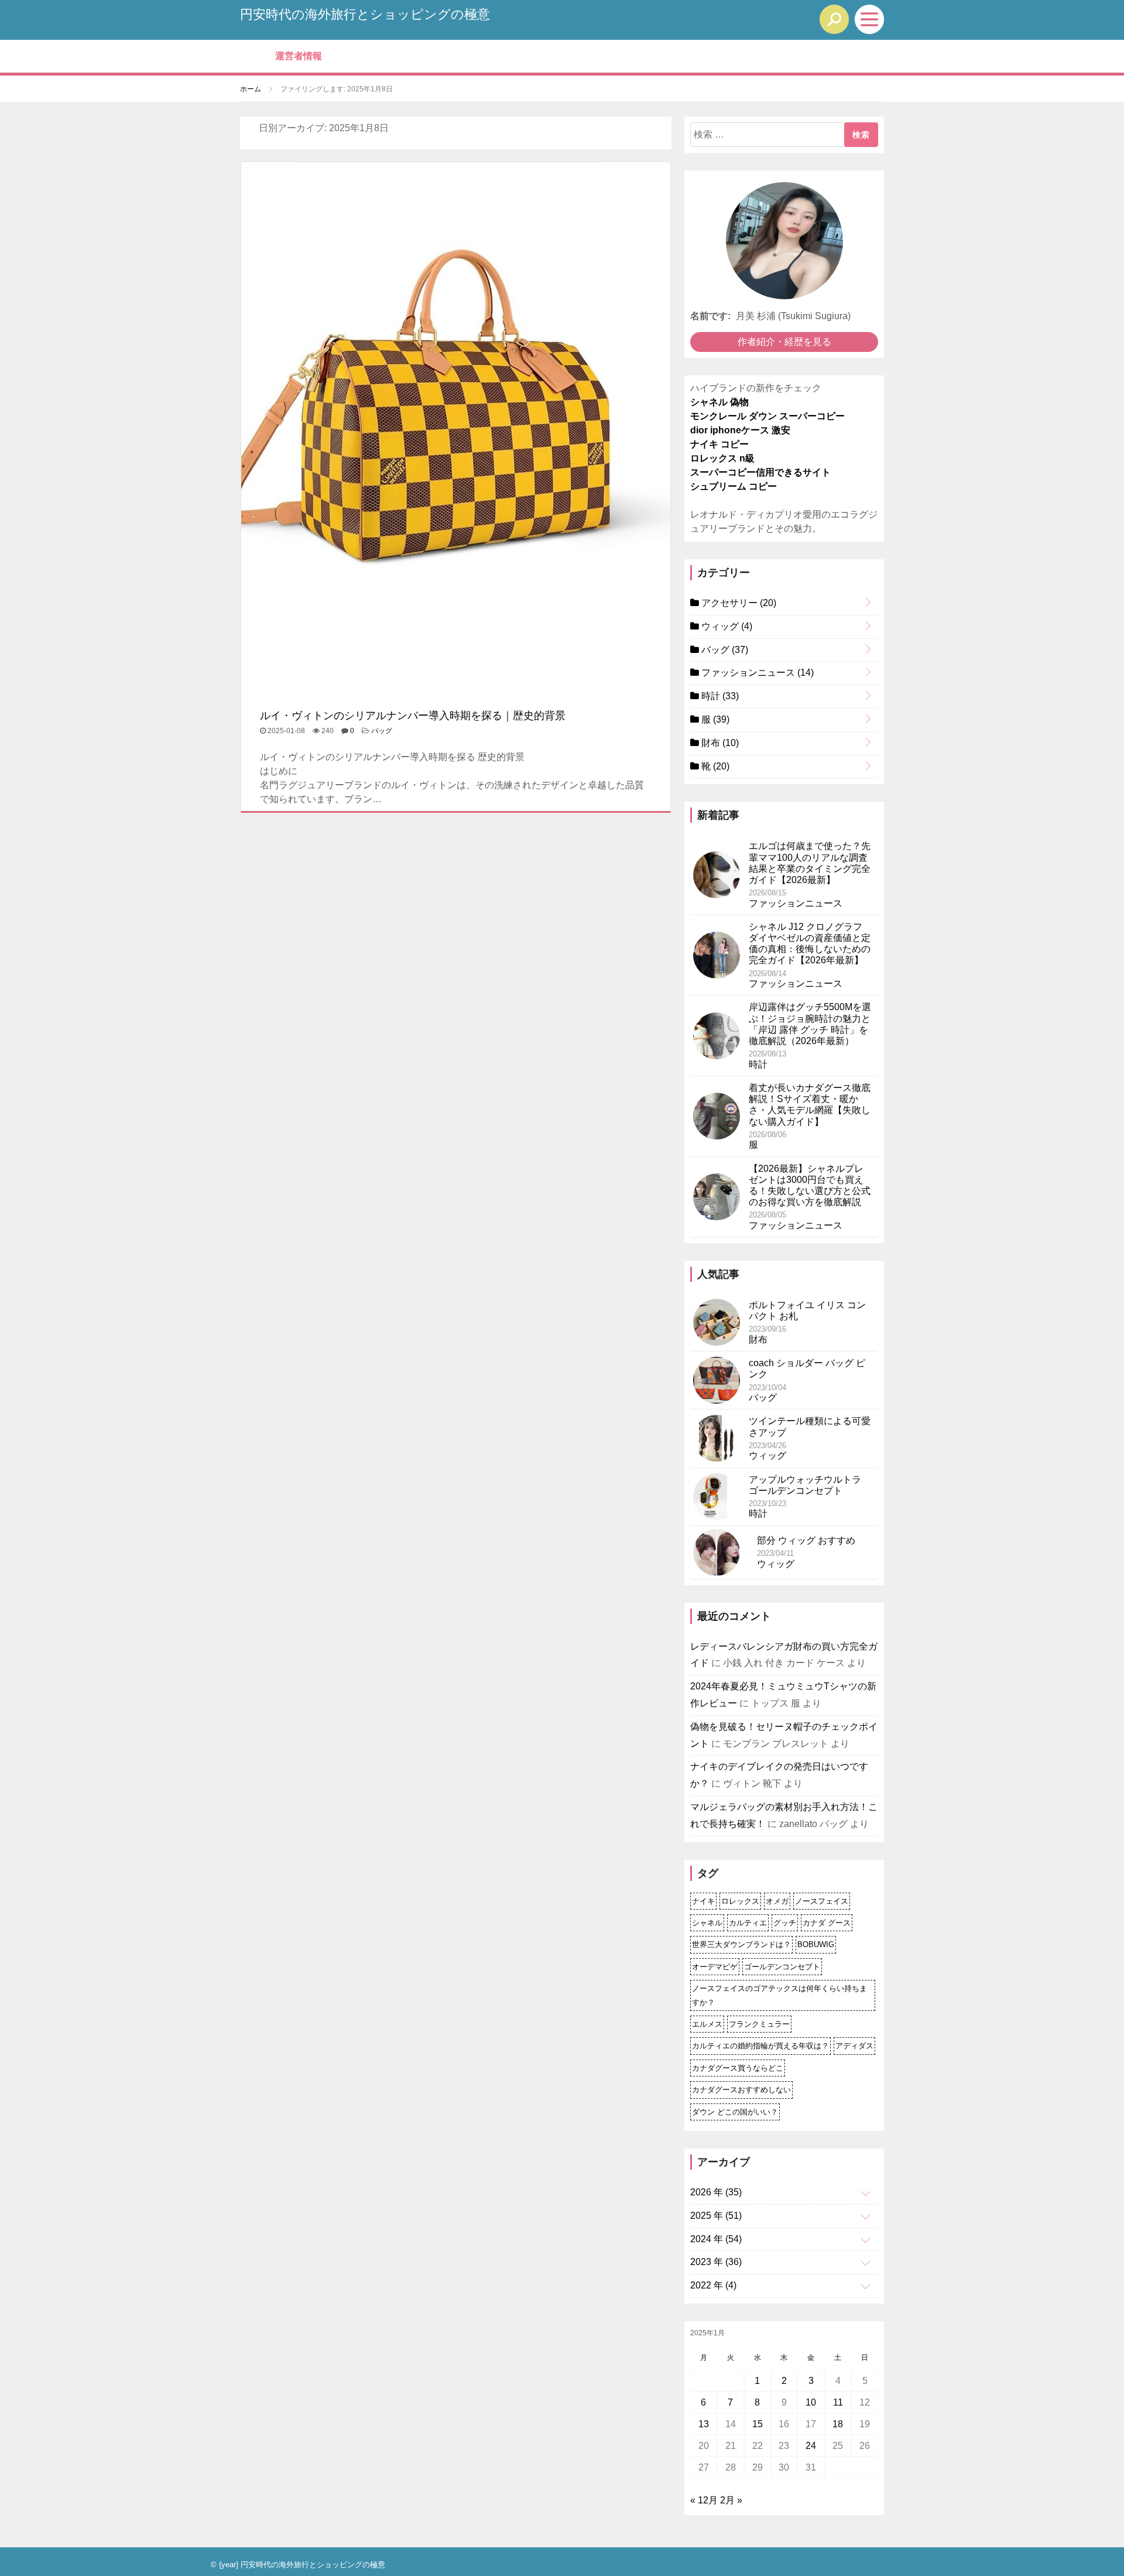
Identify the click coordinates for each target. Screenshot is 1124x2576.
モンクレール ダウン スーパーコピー (767, 416)
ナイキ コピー (719, 444)
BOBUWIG (816, 1944)
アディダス (854, 2046)
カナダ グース (827, 1923)
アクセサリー (738, 603)
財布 (719, 743)
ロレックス (740, 1901)
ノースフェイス (822, 1901)
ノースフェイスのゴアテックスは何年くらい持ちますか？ (779, 1995)
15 (758, 2424)
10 (811, 2402)
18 (838, 2424)
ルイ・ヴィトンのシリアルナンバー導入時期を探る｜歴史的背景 (413, 716)
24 (811, 2446)
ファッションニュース (756, 673)
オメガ (777, 1901)
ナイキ (703, 1901)
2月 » (731, 2500)
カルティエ (748, 1923)
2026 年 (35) (716, 2192)
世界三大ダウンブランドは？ (741, 1944)
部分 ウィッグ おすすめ (806, 1540)
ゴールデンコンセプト (782, 1967)
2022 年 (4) (713, 2285)
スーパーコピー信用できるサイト (760, 472)
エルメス (707, 2024)
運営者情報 (299, 56)
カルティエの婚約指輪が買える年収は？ (760, 2046)
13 (704, 2424)
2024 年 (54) (716, 2239)
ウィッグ (726, 626)
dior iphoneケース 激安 (740, 430)
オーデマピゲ (715, 1967)
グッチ (785, 1923)
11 (838, 2402)
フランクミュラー (759, 2024)
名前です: (710, 316)
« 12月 (704, 2500)
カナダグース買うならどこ (738, 2068)
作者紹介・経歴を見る (784, 342)
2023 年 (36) (716, 2262)
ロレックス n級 (722, 458)
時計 (719, 696)
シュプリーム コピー (734, 486)
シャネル (707, 1923)
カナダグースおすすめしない (741, 2090)
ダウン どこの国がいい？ (735, 2112)
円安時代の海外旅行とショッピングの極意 (365, 14)
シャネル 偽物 (719, 402)
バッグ (382, 731)
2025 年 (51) (716, 2216)
